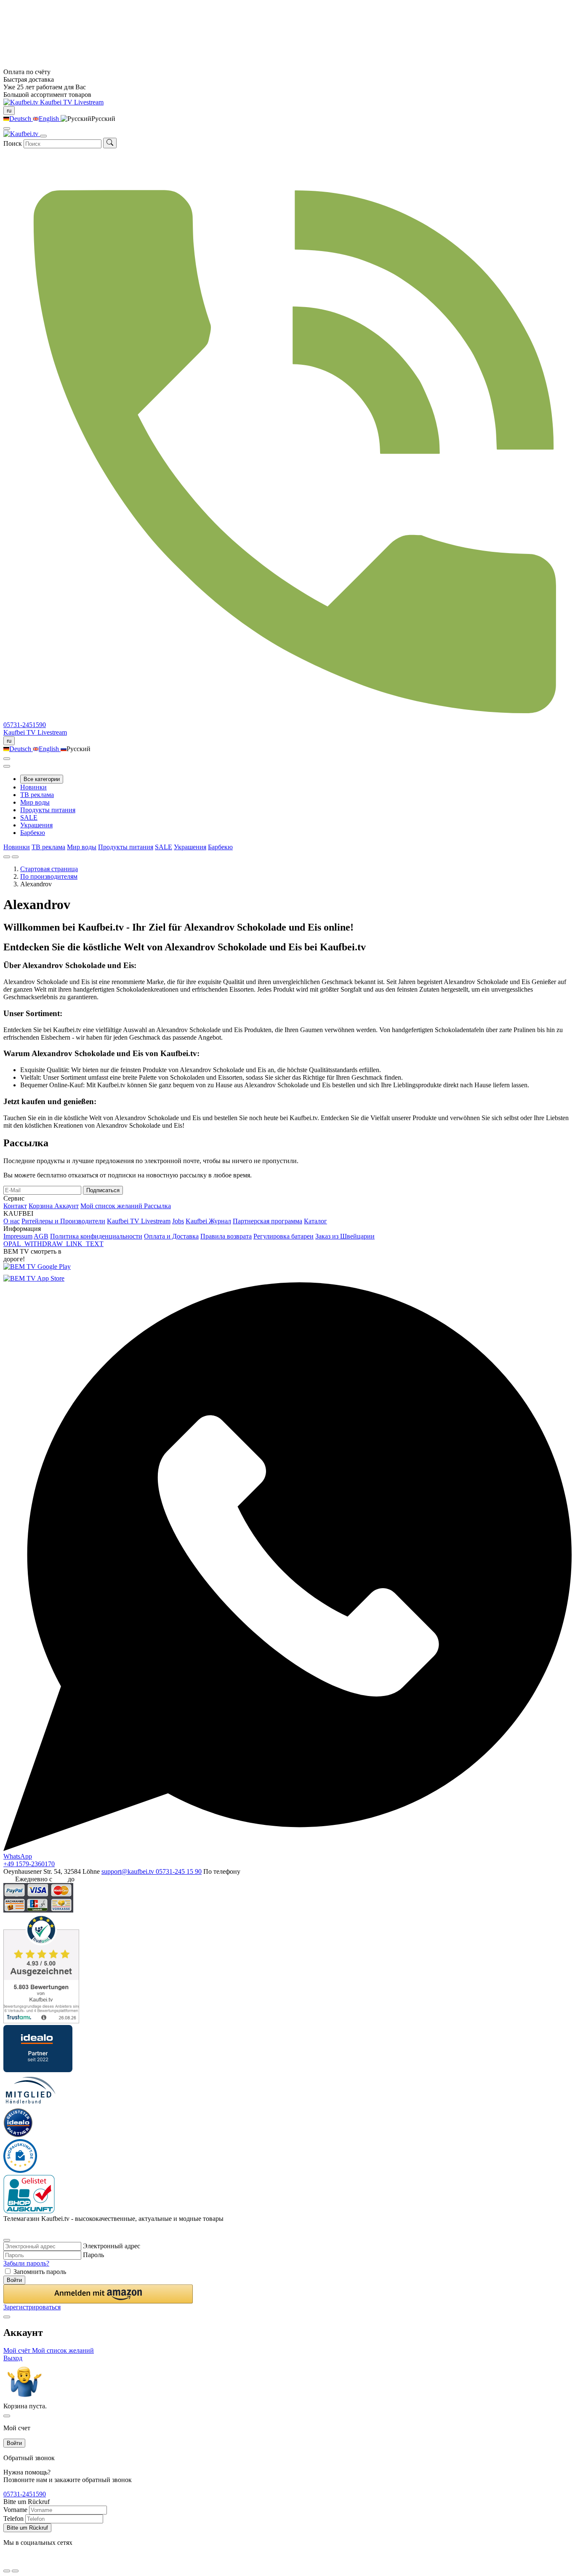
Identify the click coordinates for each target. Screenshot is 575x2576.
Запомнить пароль (40, 2272)
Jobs (178, 1221)
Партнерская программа (268, 1221)
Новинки (33, 787)
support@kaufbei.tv (129, 1871)
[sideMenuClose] (7, 2416)
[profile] (7, 128)
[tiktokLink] (7, 2230)
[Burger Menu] (43, 136)
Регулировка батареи (284, 1236)
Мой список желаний (112, 1206)
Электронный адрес (112, 2246)
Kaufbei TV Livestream (139, 1221)
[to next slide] (15, 857)
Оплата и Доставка (171, 1236)
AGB (41, 1236)
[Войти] (7, 759)
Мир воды (35, 802)
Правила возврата (226, 1236)
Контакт (15, 1206)
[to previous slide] (7, 857)
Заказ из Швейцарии (345, 1236)
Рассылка (157, 1206)
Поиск (13, 143)
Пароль (93, 2255)
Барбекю (33, 833)
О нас (12, 1221)
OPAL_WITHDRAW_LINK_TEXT (53, 1244)
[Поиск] (110, 143)
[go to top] (15, 2571)
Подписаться (103, 1190)
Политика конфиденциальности (96, 1236)
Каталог (315, 1221)
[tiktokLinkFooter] (7, 2560)
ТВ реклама (37, 795)
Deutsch (21, 119)
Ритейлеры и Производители (63, 1221)
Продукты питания (48, 810)
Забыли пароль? (26, 2263)
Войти (14, 2280)
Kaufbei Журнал (208, 1221)
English (50, 119)
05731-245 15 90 (179, 1871)
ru (9, 111)
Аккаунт (67, 1206)
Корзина (41, 1206)
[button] (98, 2294)
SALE (29, 817)
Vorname (15, 2510)
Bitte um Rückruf (27, 2528)
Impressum (18, 1236)
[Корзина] (7, 766)
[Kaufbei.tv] (22, 102)
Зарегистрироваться (32, 2307)
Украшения (36, 825)
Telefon (13, 2518)
